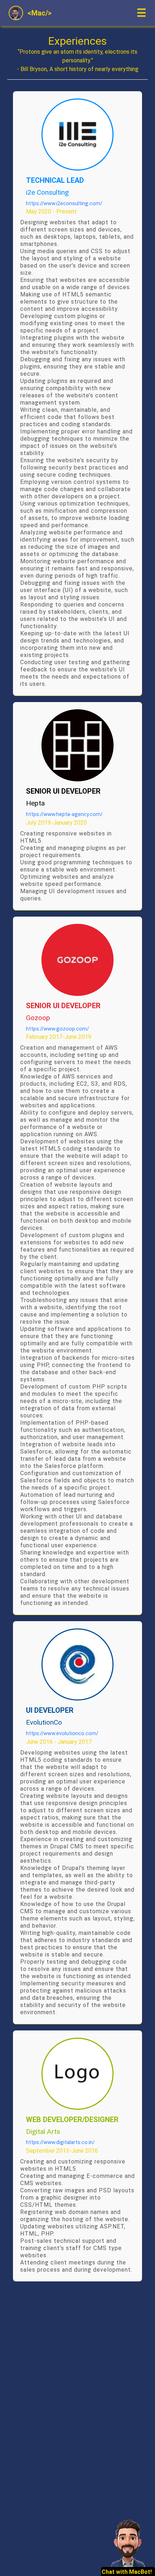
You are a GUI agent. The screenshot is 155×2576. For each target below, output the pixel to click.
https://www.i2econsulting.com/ (64, 204)
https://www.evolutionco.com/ (62, 1733)
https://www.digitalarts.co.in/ (60, 2142)
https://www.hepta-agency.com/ (64, 814)
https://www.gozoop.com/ (57, 1029)
